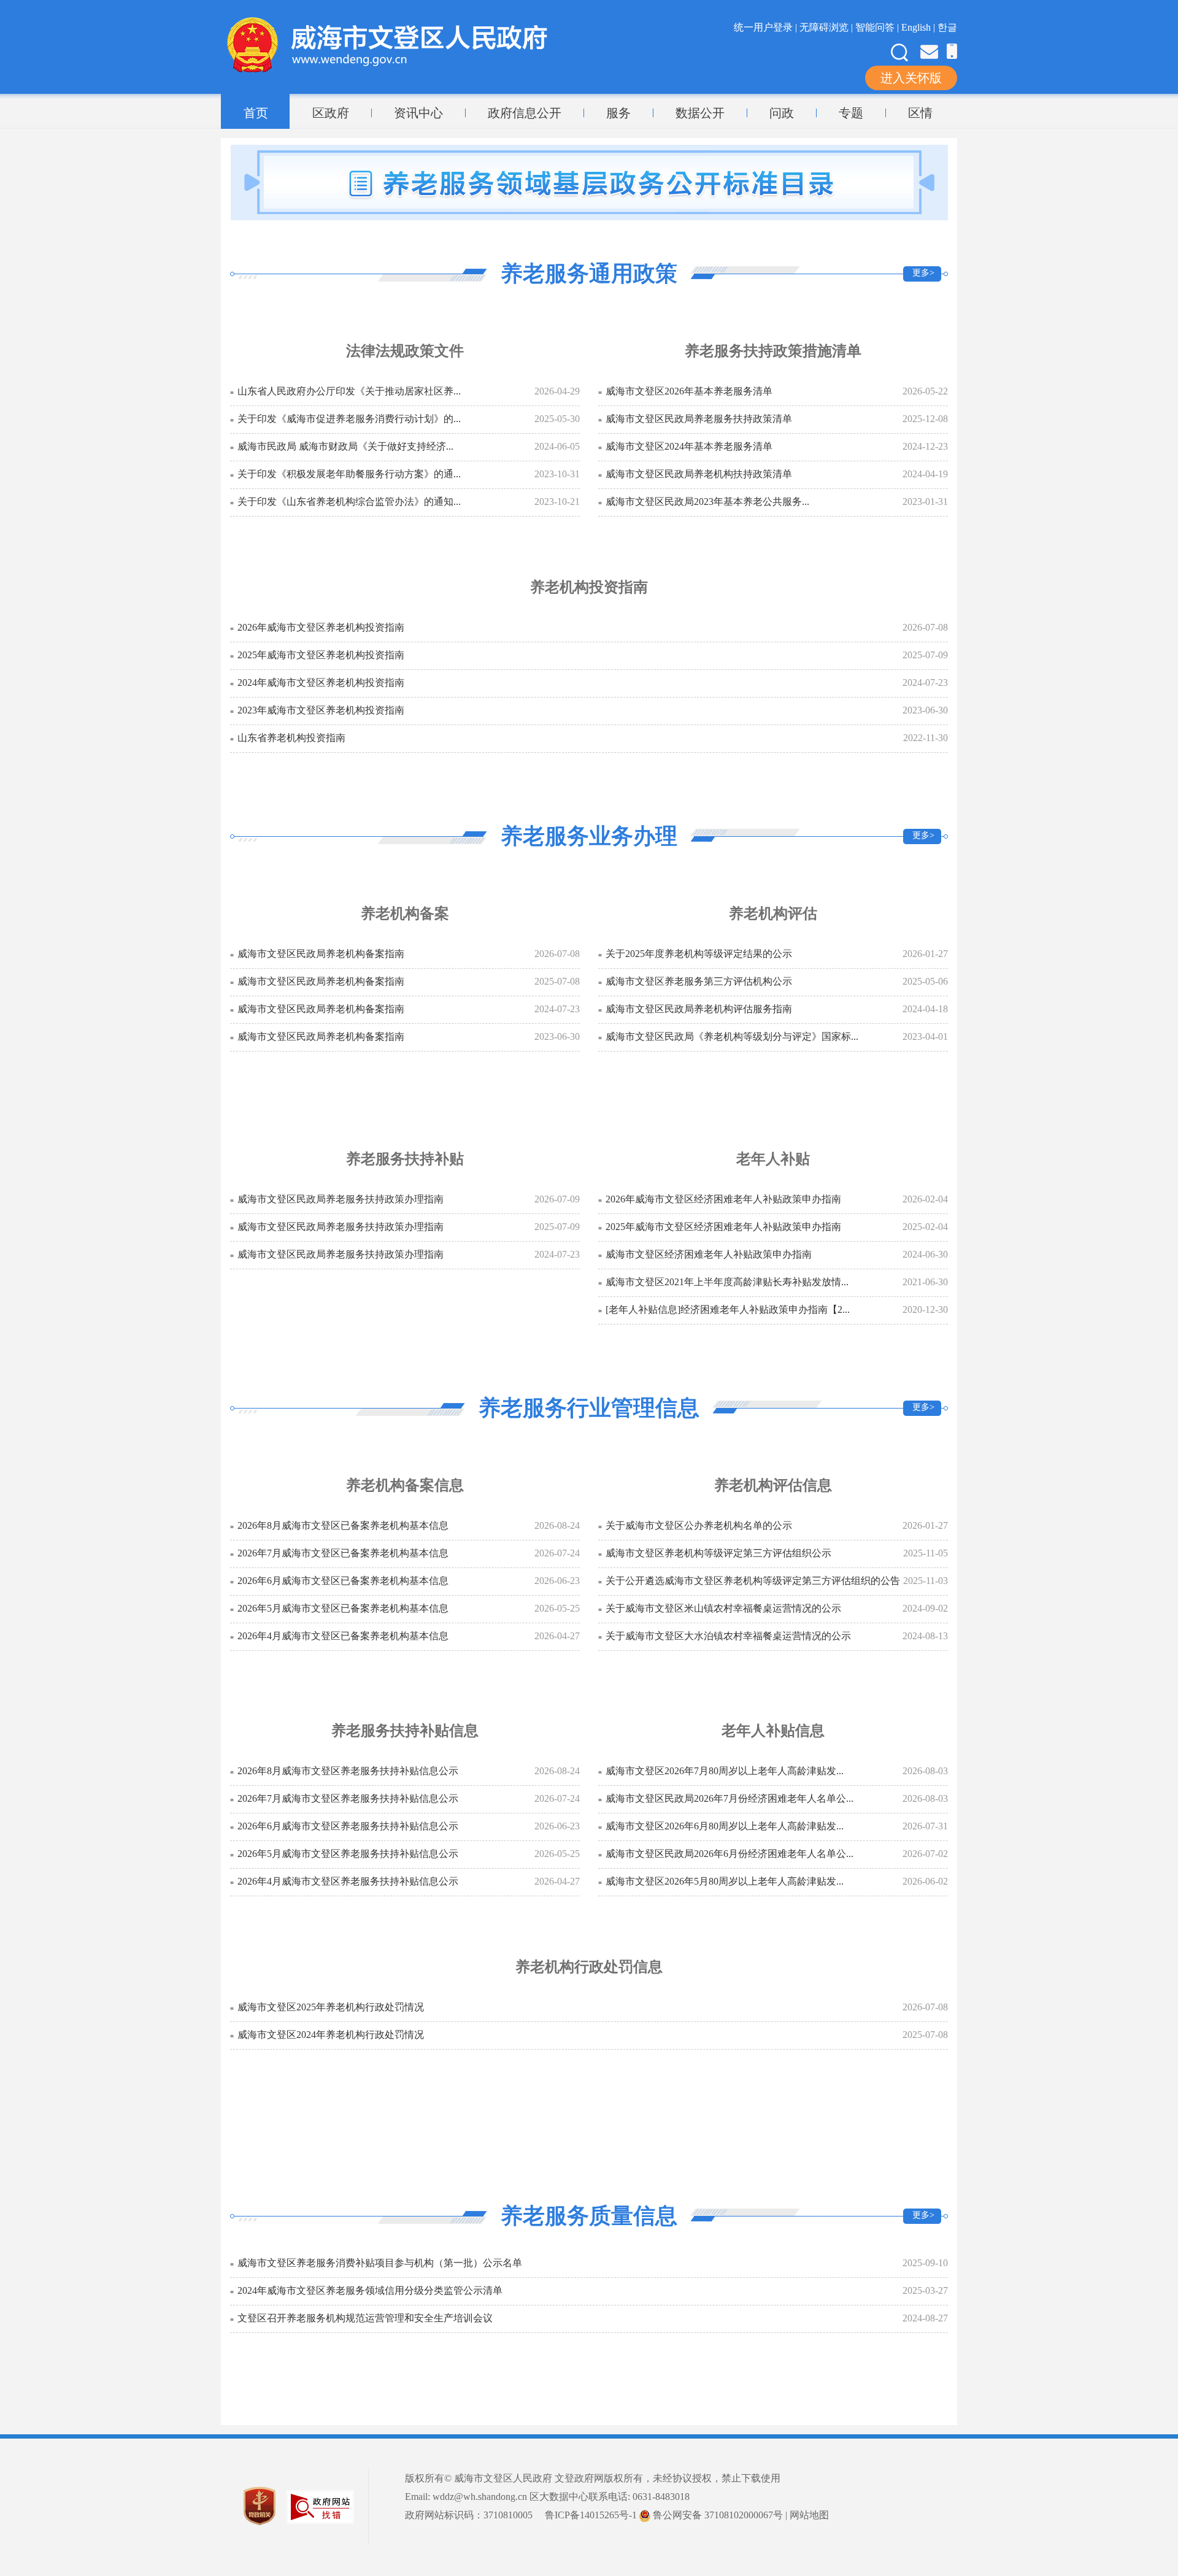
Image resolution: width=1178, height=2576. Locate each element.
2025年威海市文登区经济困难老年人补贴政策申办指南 (723, 1227)
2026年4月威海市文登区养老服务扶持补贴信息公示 (348, 1881)
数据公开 (700, 113)
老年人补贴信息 (773, 1731)
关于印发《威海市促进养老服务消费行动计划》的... (349, 419)
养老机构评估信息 (773, 1485)
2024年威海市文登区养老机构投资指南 (321, 682)
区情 (920, 113)
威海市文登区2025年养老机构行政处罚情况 (331, 2007)
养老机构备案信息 (405, 1485)
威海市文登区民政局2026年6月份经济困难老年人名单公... (730, 1854)
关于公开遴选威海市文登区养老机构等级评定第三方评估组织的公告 (753, 1581)
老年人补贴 (773, 1159)
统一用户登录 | (767, 27)
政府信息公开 (525, 113)
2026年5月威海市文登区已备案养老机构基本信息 (343, 1608)
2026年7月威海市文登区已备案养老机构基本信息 (343, 1553)
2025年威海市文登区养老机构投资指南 (321, 655)
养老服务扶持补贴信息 (405, 1731)
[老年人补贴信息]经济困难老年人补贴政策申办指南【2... (728, 1309)
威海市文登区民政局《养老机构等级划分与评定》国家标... (732, 1036)
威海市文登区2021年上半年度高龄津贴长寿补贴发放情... (727, 1282)
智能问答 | (878, 27)
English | (919, 27)
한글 (947, 27)
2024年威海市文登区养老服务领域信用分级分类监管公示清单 (370, 2290)
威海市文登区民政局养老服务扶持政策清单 (699, 419)
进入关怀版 (911, 78)
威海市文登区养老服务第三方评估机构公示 (699, 981)
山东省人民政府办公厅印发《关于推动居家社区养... (349, 391)
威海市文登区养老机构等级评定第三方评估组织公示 (718, 1553)
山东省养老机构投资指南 (291, 738)
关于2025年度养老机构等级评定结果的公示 (699, 954)
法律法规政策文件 (405, 351)
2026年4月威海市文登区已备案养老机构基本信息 (343, 1636)
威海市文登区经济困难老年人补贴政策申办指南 (709, 1254)
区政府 (331, 113)
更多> (923, 273)
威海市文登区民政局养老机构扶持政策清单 (699, 474)
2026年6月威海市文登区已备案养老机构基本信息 (343, 1581)
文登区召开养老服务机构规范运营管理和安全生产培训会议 (365, 2318)
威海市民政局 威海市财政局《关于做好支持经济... (345, 446)
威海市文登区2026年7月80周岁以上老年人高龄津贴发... (725, 1771)
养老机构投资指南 (589, 587)
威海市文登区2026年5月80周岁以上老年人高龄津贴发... (725, 1881)
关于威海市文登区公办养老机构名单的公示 (699, 1525)
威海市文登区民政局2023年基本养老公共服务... (707, 502)
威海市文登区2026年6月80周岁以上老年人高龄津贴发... (725, 1826)
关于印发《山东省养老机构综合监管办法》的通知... (349, 502)
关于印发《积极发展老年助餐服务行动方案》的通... (349, 474)
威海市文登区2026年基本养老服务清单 (689, 391)
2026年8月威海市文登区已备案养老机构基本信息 (343, 1525)
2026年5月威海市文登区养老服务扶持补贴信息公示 (348, 1854)
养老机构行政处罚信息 (589, 1967)
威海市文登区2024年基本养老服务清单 (689, 446)
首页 (256, 113)
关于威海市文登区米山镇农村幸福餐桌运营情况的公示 (723, 1608)
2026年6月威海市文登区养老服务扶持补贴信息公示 (348, 1826)
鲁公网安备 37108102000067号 (717, 2515)
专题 (851, 113)
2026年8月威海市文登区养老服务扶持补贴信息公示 (348, 1771)
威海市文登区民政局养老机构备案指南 (321, 954)
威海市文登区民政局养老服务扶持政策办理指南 (341, 1199)
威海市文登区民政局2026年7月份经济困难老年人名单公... (730, 1798)
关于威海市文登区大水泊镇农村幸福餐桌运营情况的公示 (728, 1636)
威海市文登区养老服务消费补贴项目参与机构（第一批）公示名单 (380, 2263)
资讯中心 (418, 113)
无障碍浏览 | (827, 27)
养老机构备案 (405, 913)
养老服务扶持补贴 (405, 1159)
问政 (782, 113)
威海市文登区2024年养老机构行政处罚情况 (331, 2035)
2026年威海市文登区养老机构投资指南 (321, 627)
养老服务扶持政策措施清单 (773, 351)
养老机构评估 (773, 913)
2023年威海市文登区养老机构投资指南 (321, 710)
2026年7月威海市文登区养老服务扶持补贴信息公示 (348, 1798)
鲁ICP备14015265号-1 (591, 2515)
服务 (618, 113)
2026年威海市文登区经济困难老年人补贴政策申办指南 (723, 1199)
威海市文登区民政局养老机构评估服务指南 (699, 1009)
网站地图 (809, 2515)
